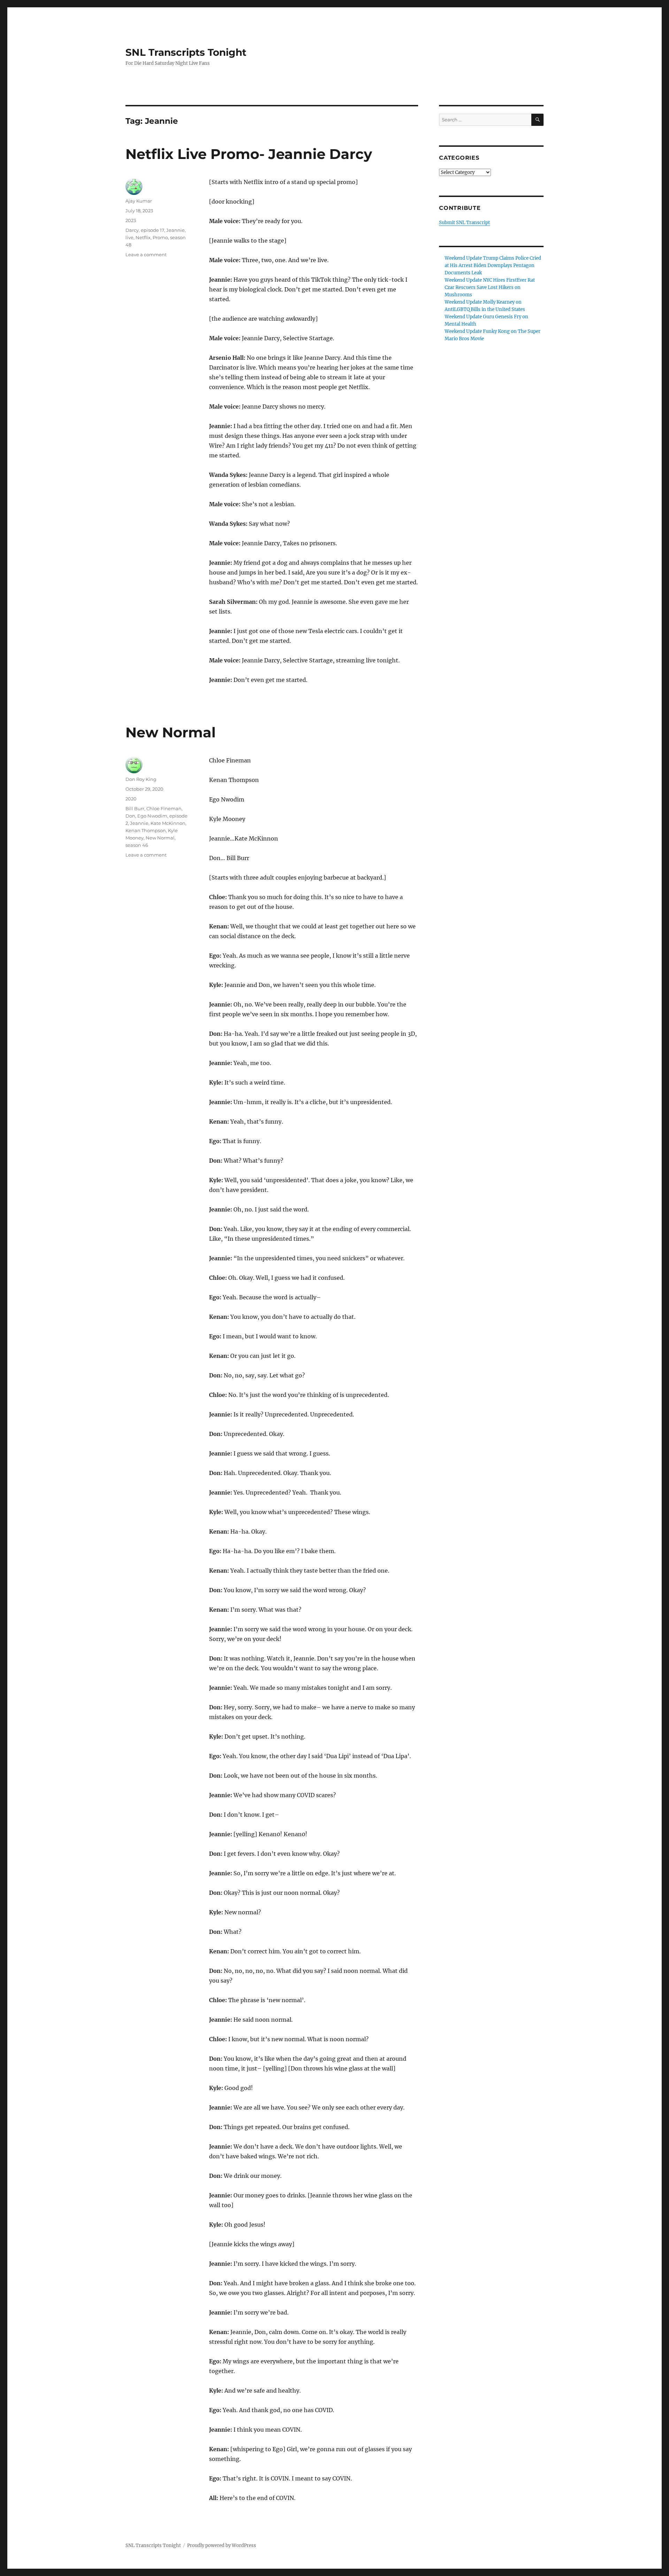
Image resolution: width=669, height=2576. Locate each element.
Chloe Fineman (164, 808)
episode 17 (152, 230)
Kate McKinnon (168, 823)
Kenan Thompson (146, 830)
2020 (131, 799)
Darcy (132, 230)
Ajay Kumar (139, 201)
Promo (160, 237)
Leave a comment (146, 254)
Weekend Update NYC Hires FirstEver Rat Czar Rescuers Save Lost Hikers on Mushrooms (490, 287)
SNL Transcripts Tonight (186, 52)
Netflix (143, 237)
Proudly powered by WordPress (222, 2545)
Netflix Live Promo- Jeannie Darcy (249, 154)
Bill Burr (135, 808)
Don (130, 816)
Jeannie (175, 230)
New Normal (171, 732)
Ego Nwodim (152, 816)
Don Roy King (141, 779)
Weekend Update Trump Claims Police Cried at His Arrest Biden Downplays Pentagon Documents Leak (493, 265)
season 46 (137, 845)
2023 (131, 220)
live (129, 237)
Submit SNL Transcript (464, 223)
